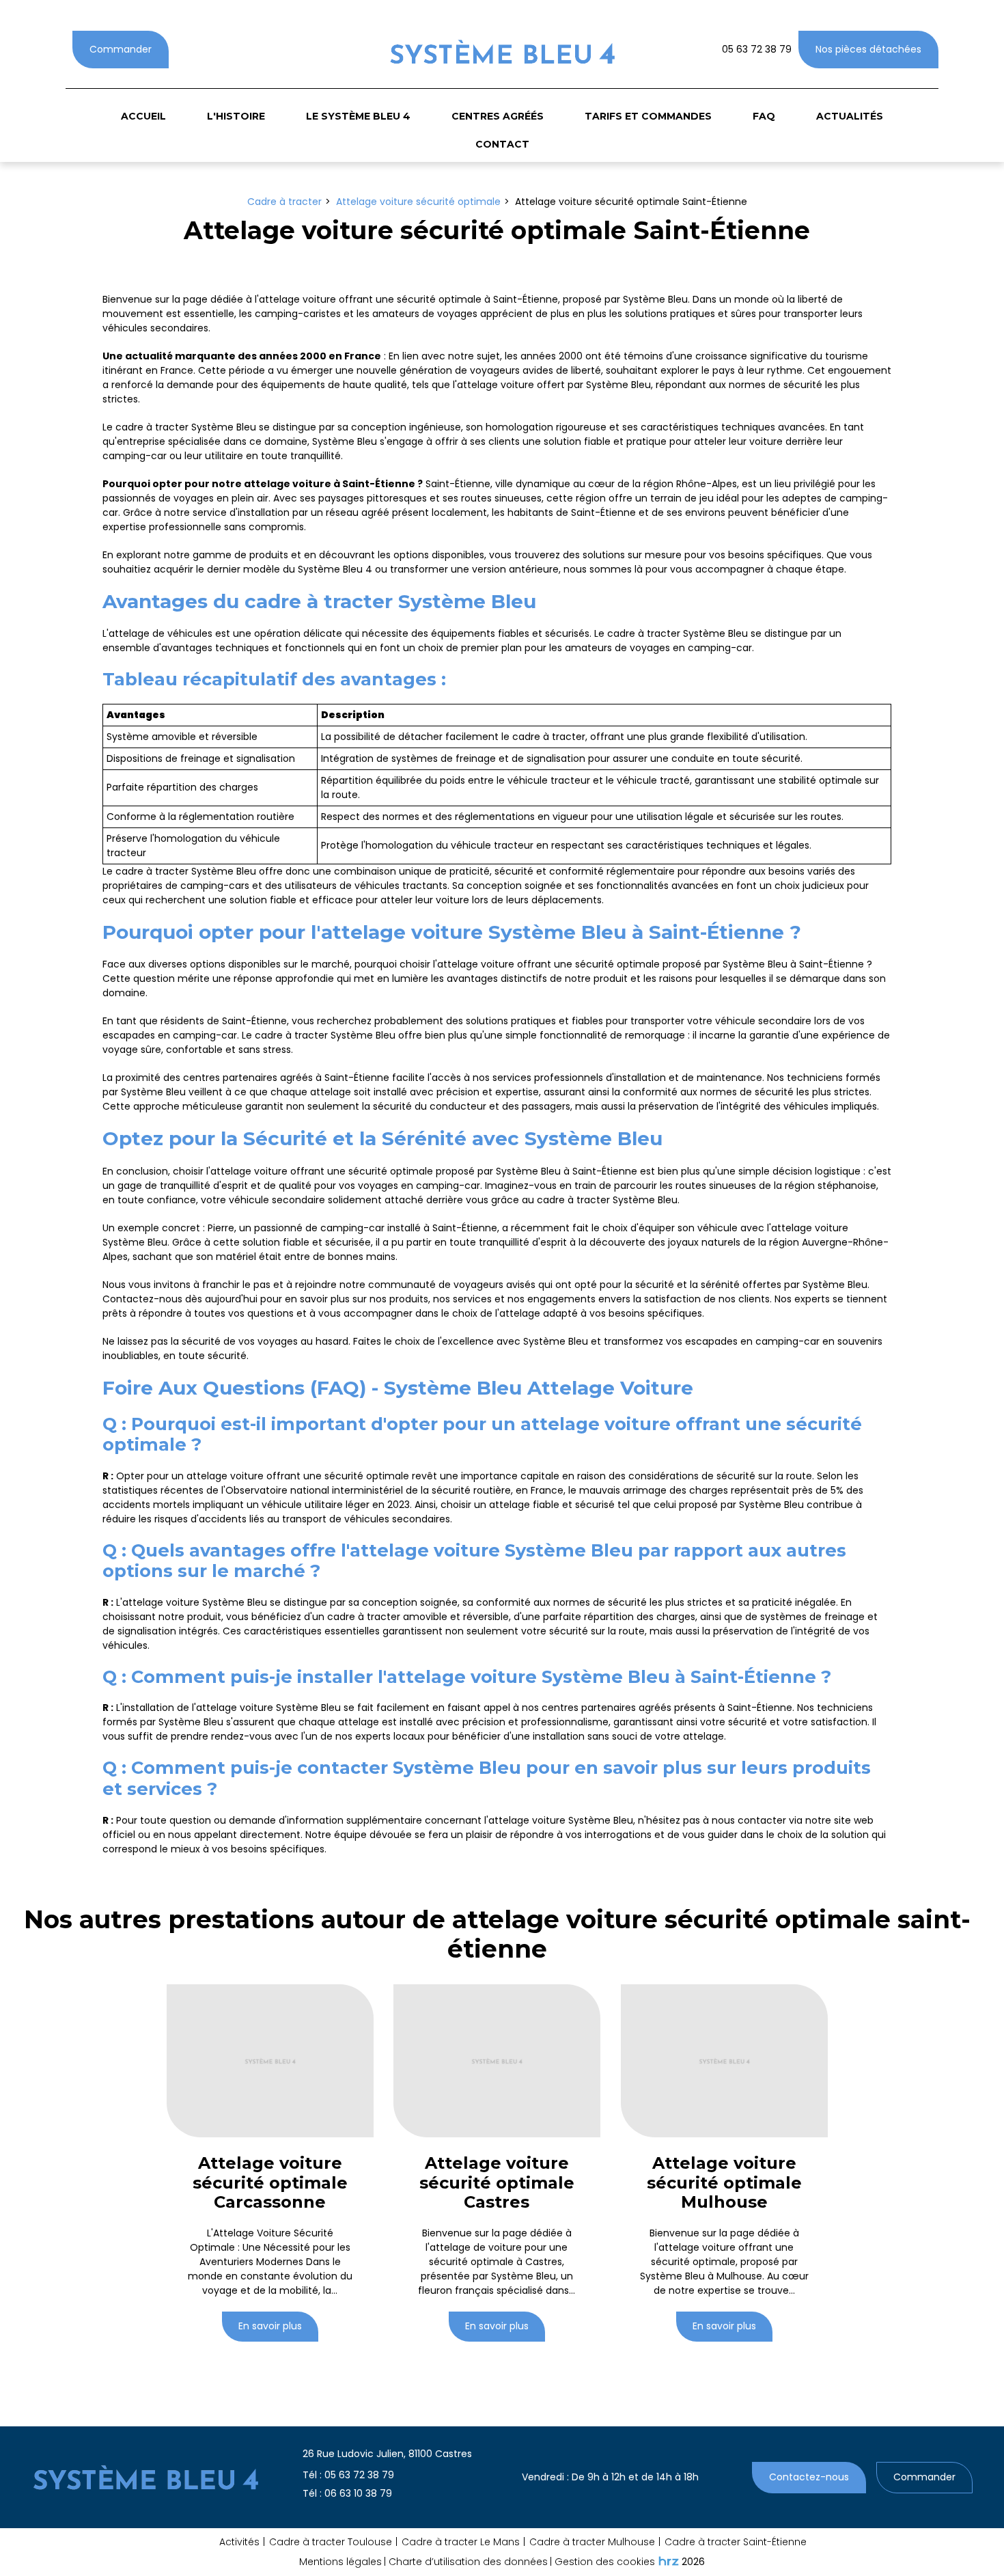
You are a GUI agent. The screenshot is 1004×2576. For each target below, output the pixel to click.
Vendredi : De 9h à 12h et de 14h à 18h (610, 2477)
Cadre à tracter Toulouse (331, 2542)
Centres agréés (498, 116)
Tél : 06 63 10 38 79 (347, 2493)
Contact (502, 144)
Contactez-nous (809, 2477)
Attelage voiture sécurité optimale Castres (497, 2183)
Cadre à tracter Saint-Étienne (736, 2542)
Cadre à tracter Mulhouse (592, 2542)
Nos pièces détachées (868, 49)
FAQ (764, 116)
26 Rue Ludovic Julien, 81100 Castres (387, 2454)
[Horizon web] (669, 2561)
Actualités (850, 116)
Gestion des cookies (605, 2562)
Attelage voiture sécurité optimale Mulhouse (724, 2183)
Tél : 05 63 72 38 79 (348, 2475)
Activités (239, 2542)
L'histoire (236, 116)
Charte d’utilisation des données (468, 2562)
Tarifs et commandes (648, 116)
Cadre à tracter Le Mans (461, 2542)
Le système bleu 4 (358, 116)
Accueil (143, 116)
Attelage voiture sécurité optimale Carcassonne (270, 2183)
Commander (121, 49)
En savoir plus (270, 2327)
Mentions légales (340, 2562)
